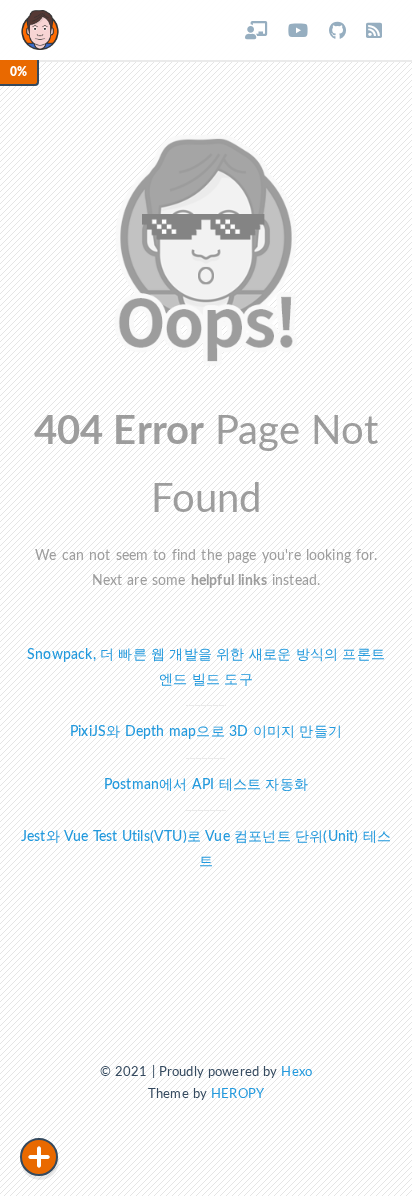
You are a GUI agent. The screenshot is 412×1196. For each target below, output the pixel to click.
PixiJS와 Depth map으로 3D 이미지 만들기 (206, 731)
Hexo (296, 1072)
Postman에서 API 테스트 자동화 (206, 784)
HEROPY (237, 1094)
